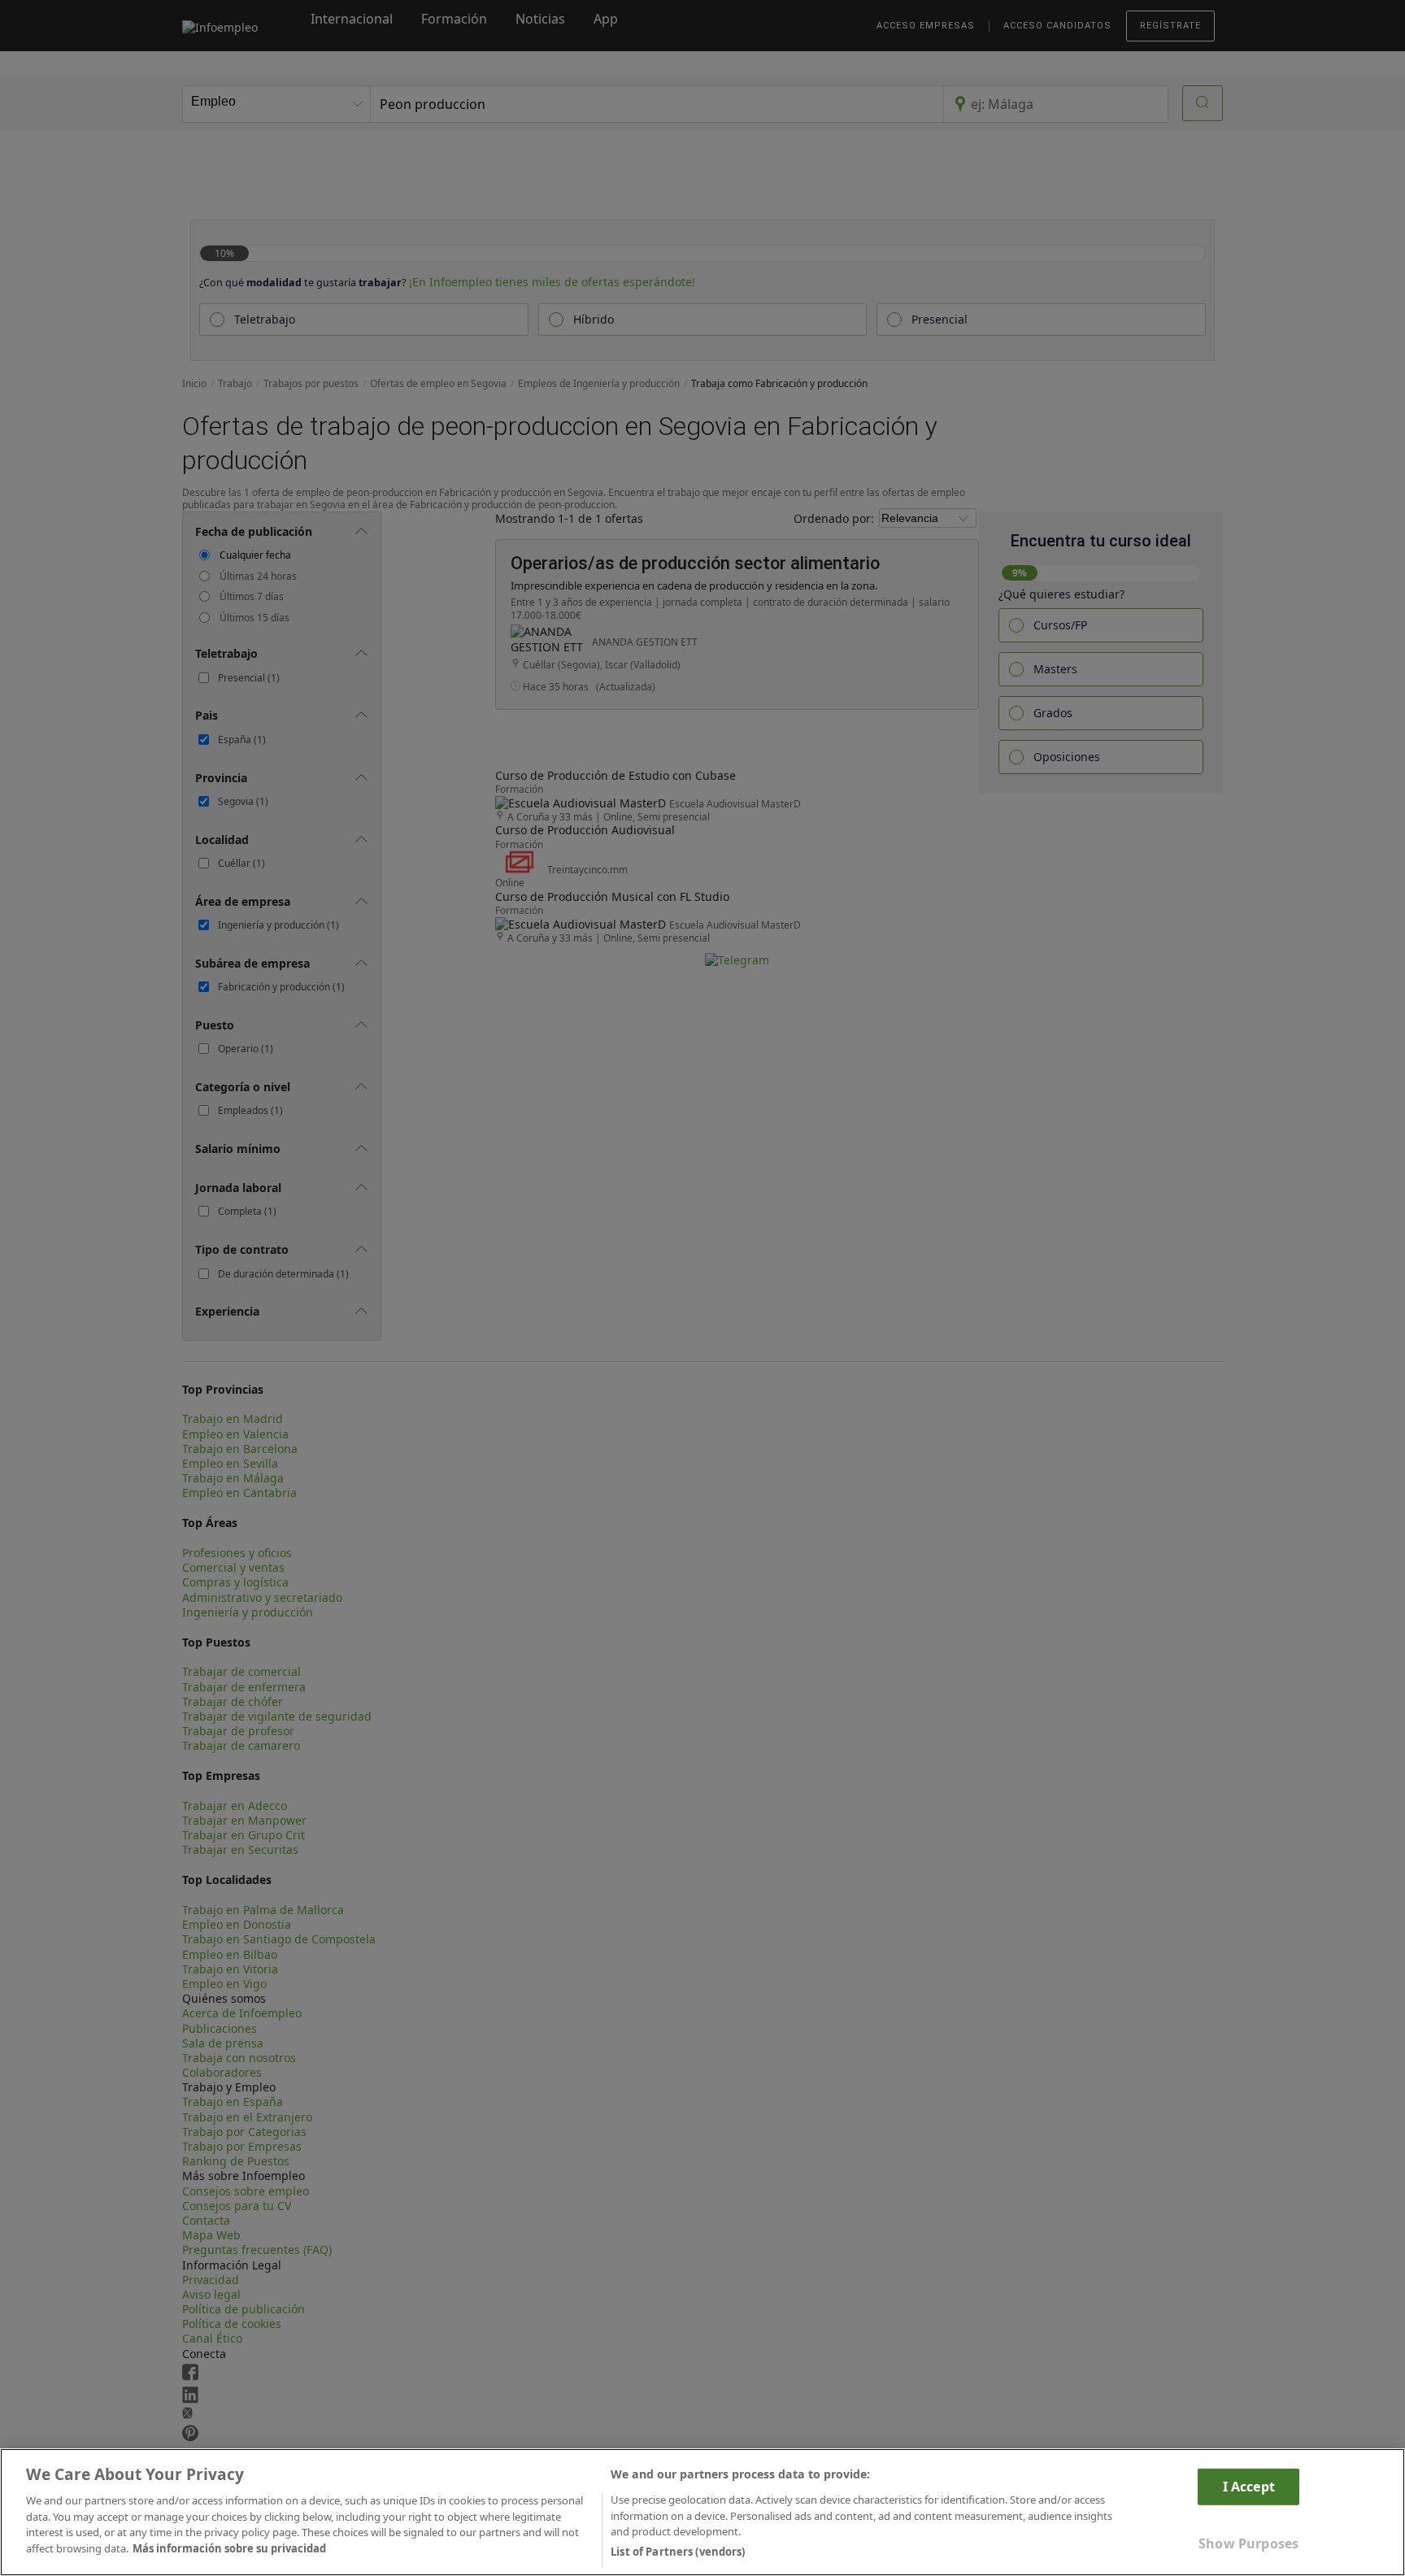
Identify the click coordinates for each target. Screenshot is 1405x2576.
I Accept (1249, 2486)
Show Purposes (1248, 2543)
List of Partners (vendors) (678, 2551)
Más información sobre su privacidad (229, 2548)
